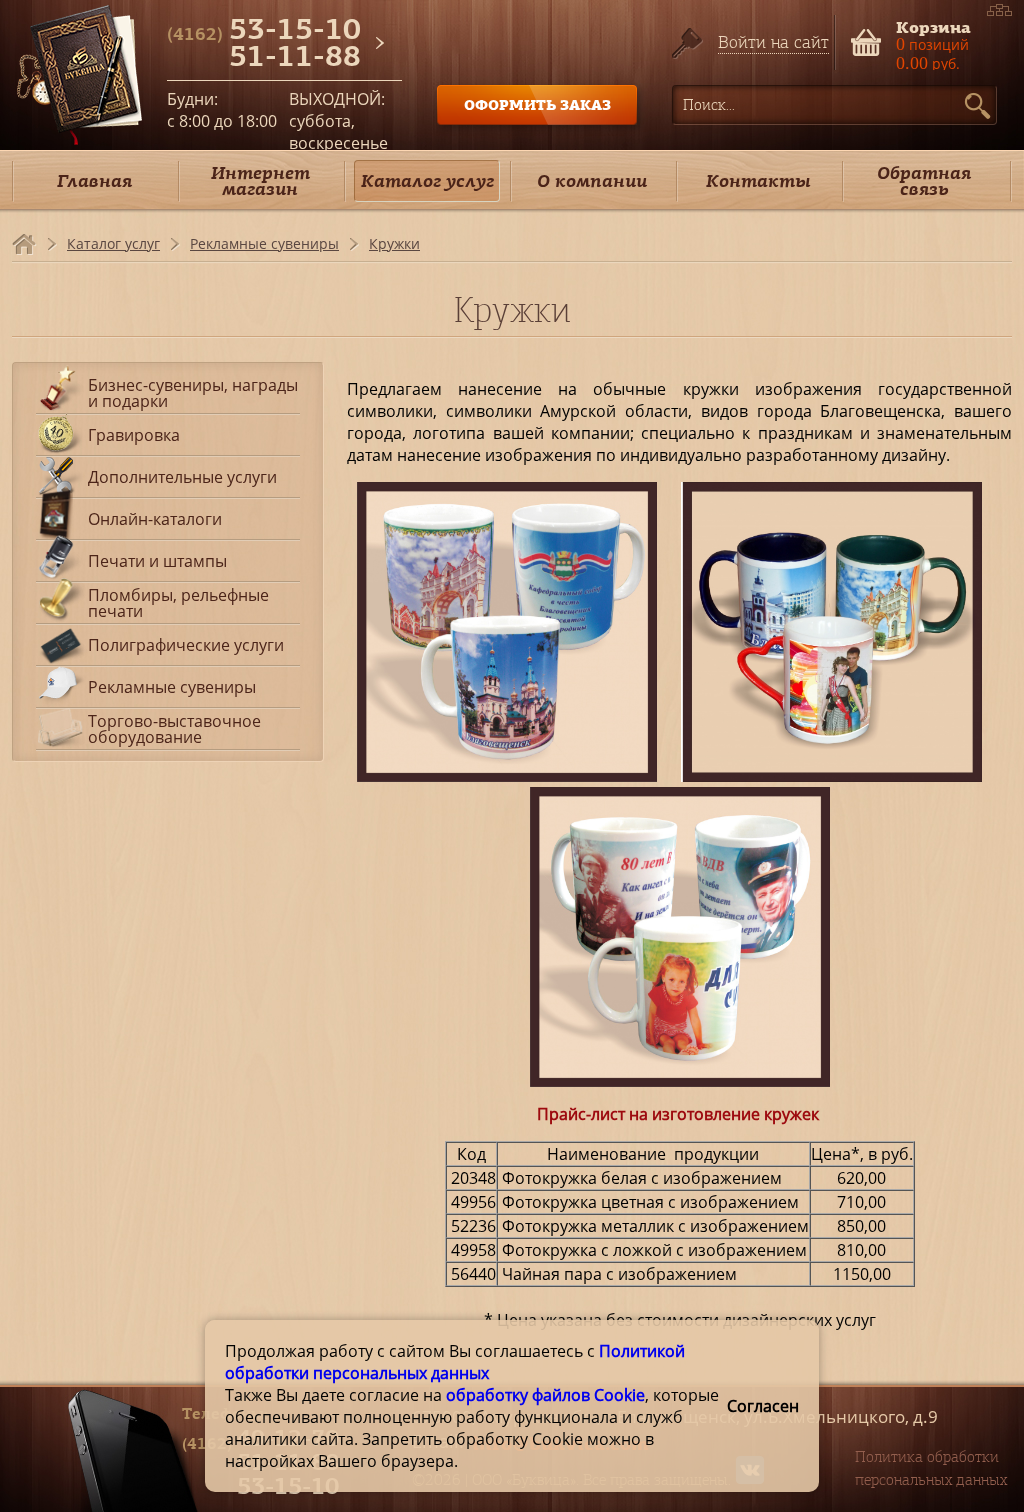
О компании (592, 180)
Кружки (394, 243)
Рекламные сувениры (264, 243)
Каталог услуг (427, 180)
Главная (94, 180)
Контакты (758, 180)
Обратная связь (924, 180)
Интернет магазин (260, 180)
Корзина (933, 25)
